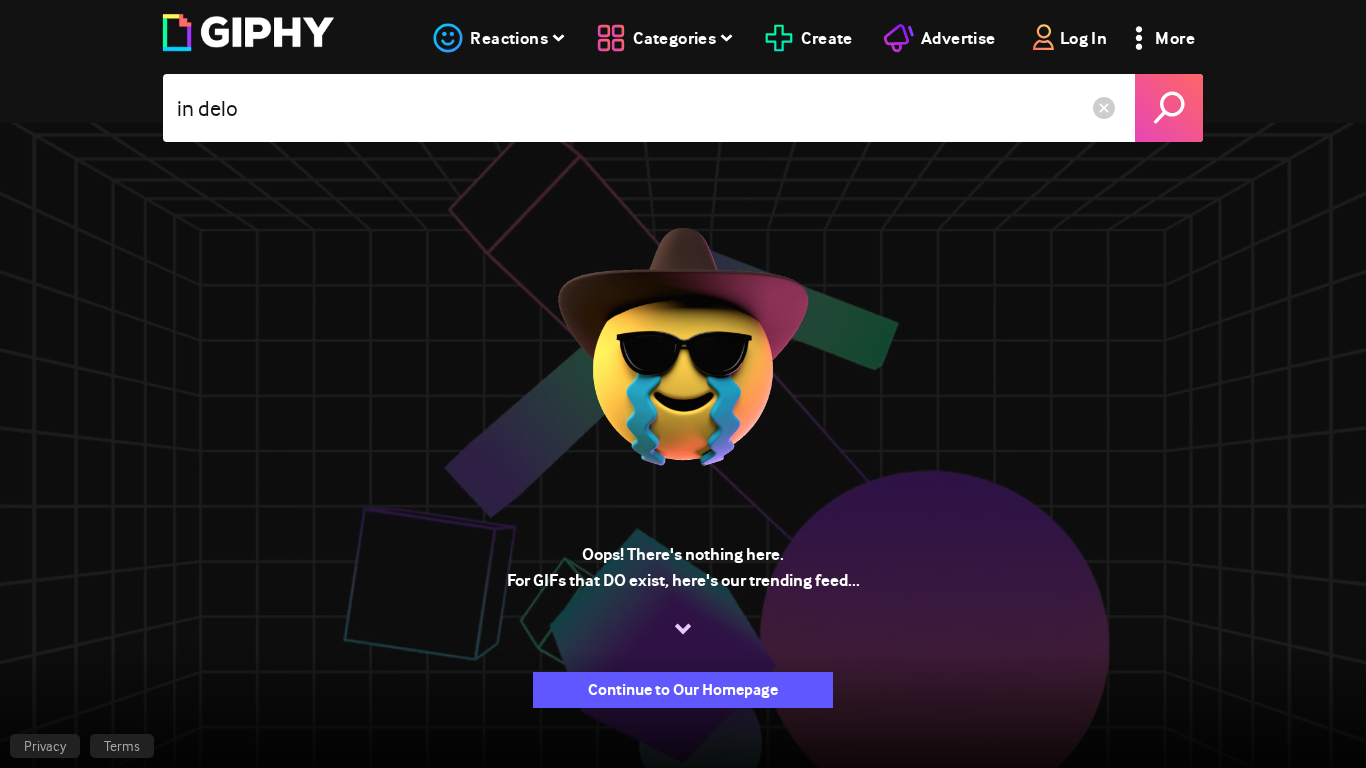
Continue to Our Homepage (683, 689)
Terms (122, 746)
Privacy (45, 746)
